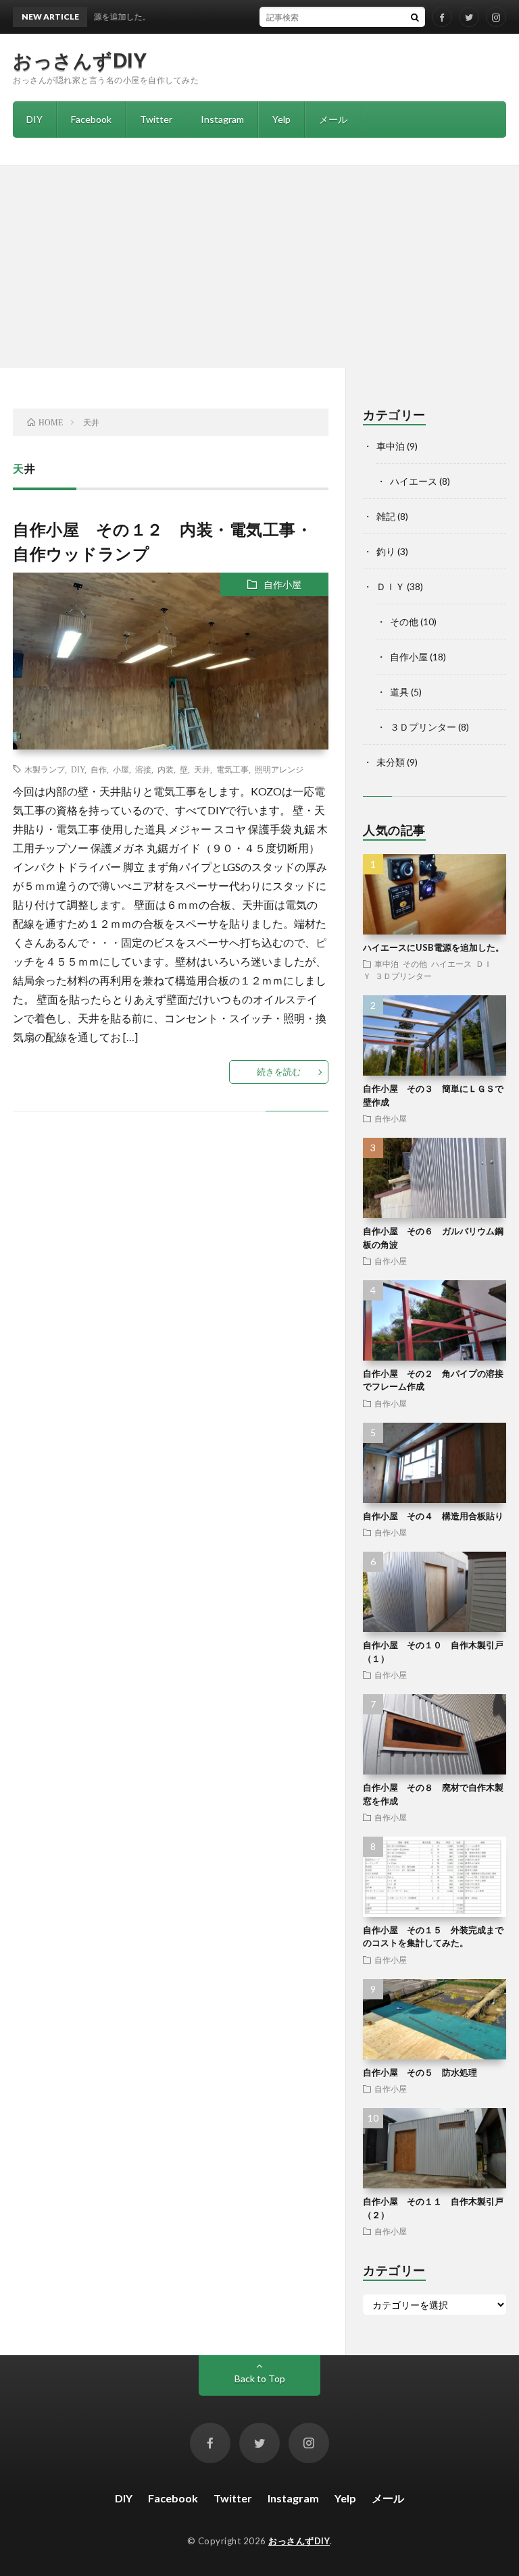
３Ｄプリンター (423, 727)
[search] (415, 17)
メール (333, 119)
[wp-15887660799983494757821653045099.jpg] (171, 744)
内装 (166, 769)
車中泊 (391, 446)
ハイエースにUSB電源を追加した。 (434, 947)
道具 (399, 692)
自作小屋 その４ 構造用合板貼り (433, 1516)
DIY (34, 119)
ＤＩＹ (391, 586)
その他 (404, 622)
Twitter (156, 119)
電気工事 (232, 769)
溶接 (143, 769)
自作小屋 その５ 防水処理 (420, 2072)
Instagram (222, 119)
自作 (99, 769)
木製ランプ (45, 769)
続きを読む (279, 1072)
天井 (202, 769)
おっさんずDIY (80, 60)
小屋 (121, 769)
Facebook (91, 119)
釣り (386, 551)
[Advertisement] (259, 267)
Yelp (281, 119)
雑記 (386, 516)
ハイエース (414, 481)
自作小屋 (282, 584)
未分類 (391, 762)
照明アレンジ (279, 769)
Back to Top (260, 2378)
